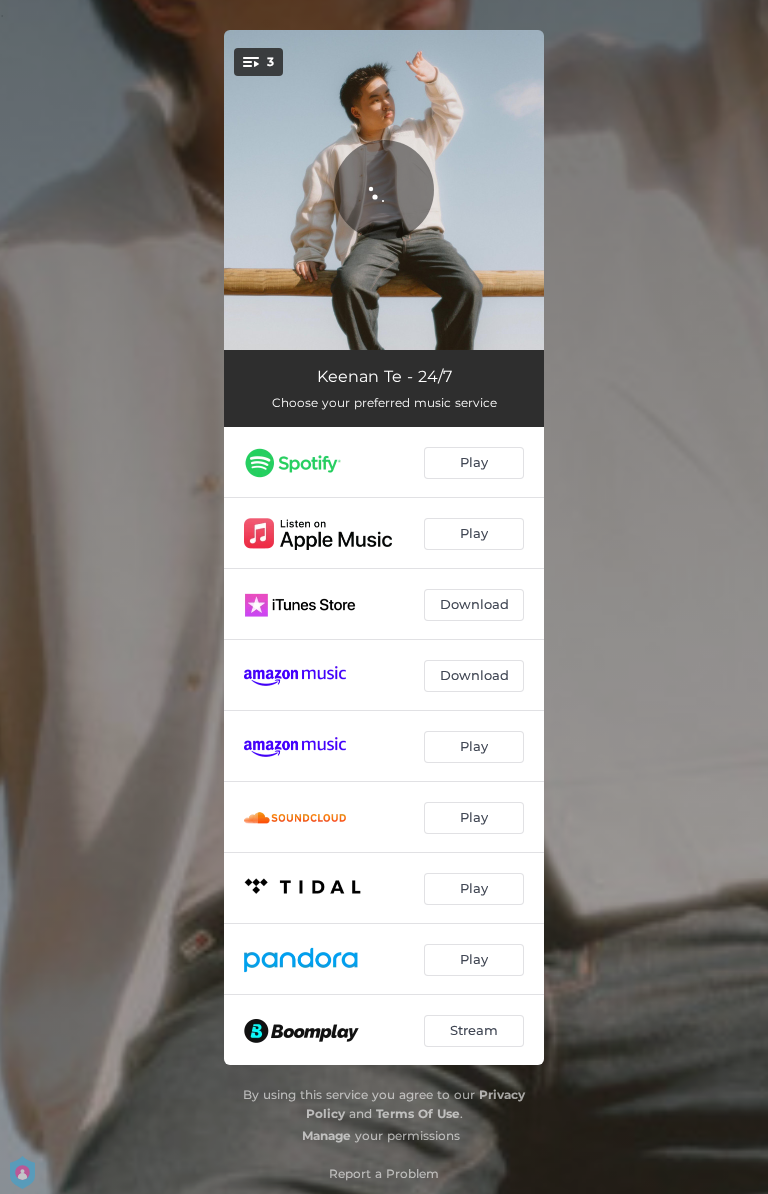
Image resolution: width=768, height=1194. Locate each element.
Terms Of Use (418, 1113)
